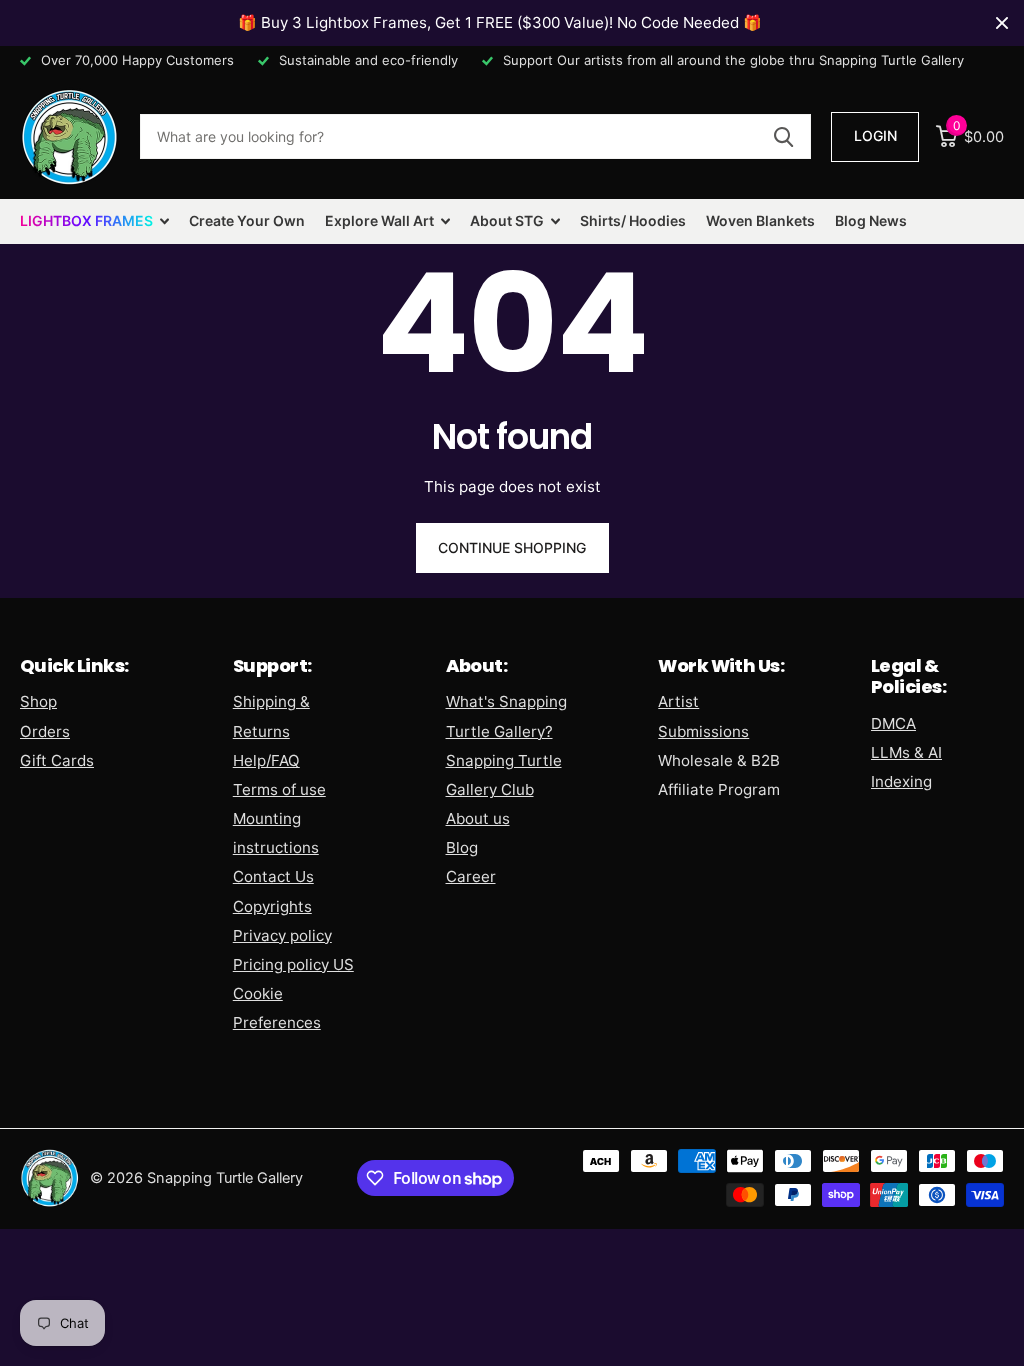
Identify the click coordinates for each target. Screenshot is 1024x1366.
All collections (94, 221)
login (875, 135)
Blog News (871, 220)
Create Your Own (247, 220)
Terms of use (279, 789)
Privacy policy (282, 935)
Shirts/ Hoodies (633, 220)
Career (471, 876)
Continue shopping (512, 547)
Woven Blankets (760, 220)
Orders (45, 731)
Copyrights (272, 906)
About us (478, 818)
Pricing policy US (293, 964)
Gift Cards (57, 760)
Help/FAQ (266, 760)
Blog (462, 847)
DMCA (893, 723)
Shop (38, 701)
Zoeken (783, 136)
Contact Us (273, 876)
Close (1002, 23)
